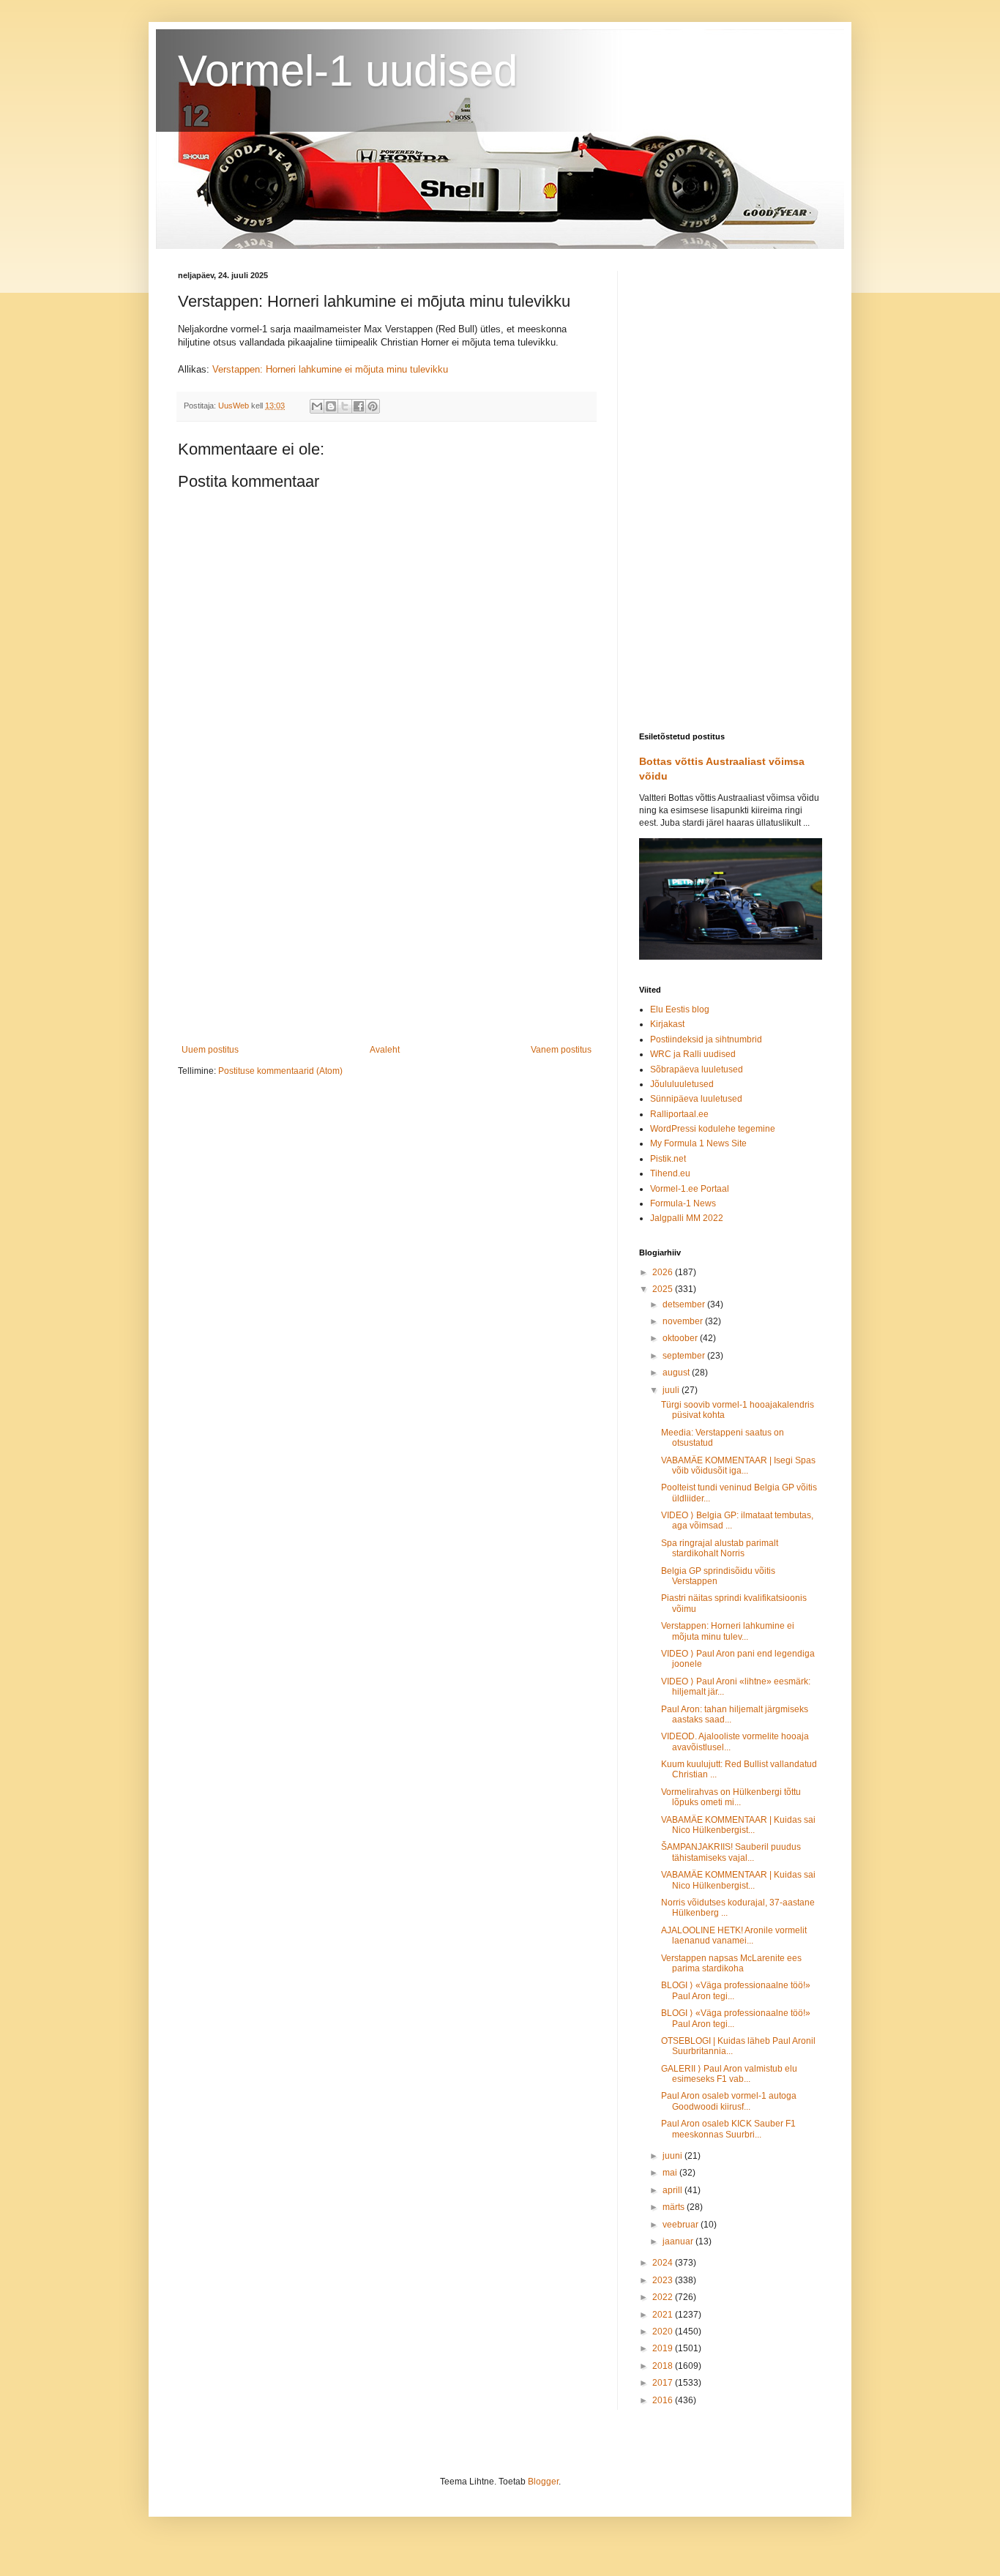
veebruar (682, 2225)
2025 (664, 1289)
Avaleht (385, 1050)
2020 (664, 2332)
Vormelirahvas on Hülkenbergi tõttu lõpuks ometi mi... (731, 1797)
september (685, 1356)
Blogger (543, 2482)
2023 (664, 2280)
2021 (664, 2315)
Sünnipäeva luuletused (696, 1099)
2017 (664, 2383)
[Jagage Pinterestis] (373, 406)
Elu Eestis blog (680, 1009)
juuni (673, 2156)
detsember (685, 1304)
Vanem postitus (561, 1050)
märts (675, 2207)
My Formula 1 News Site (698, 1143)
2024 (664, 2263)
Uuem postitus (210, 1050)
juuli (672, 1390)
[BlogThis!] (331, 406)
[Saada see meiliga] (317, 406)
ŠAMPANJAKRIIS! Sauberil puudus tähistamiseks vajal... (731, 1852)
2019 (664, 2348)
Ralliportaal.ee (679, 1114)
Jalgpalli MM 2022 (687, 1218)
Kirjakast (667, 1024)
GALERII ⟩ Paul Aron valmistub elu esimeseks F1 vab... (729, 2074)
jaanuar (679, 2241)
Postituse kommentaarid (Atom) (280, 1071)
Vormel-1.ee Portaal (690, 1189)
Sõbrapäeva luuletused (697, 1069)
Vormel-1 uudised (348, 71)
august (677, 1373)
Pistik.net (668, 1159)
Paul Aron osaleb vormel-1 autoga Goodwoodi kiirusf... (729, 2101)
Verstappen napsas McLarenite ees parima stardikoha (731, 1963)
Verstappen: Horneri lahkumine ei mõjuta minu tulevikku (330, 369)
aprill (673, 2190)
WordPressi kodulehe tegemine (713, 1129)
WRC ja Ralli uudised (693, 1054)
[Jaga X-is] (345, 406)
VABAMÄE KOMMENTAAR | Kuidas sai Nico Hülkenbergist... (738, 1825)
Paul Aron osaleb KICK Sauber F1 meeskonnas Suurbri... (728, 2129)
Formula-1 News (683, 1203)
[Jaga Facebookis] (359, 406)
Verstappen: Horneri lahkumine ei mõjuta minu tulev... (728, 1631)
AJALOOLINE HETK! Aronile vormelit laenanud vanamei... (734, 1935)
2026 (664, 1272)
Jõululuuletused (682, 1084)
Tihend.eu (670, 1173)
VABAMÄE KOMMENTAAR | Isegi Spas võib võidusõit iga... (738, 1466)
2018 (664, 2366)
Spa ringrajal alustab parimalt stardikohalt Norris (720, 1548)
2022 (664, 2297)
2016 (664, 2400)
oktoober (681, 1338)
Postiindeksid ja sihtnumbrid (706, 1039)
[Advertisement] (387, 924)
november (684, 1321)
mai (671, 2173)
